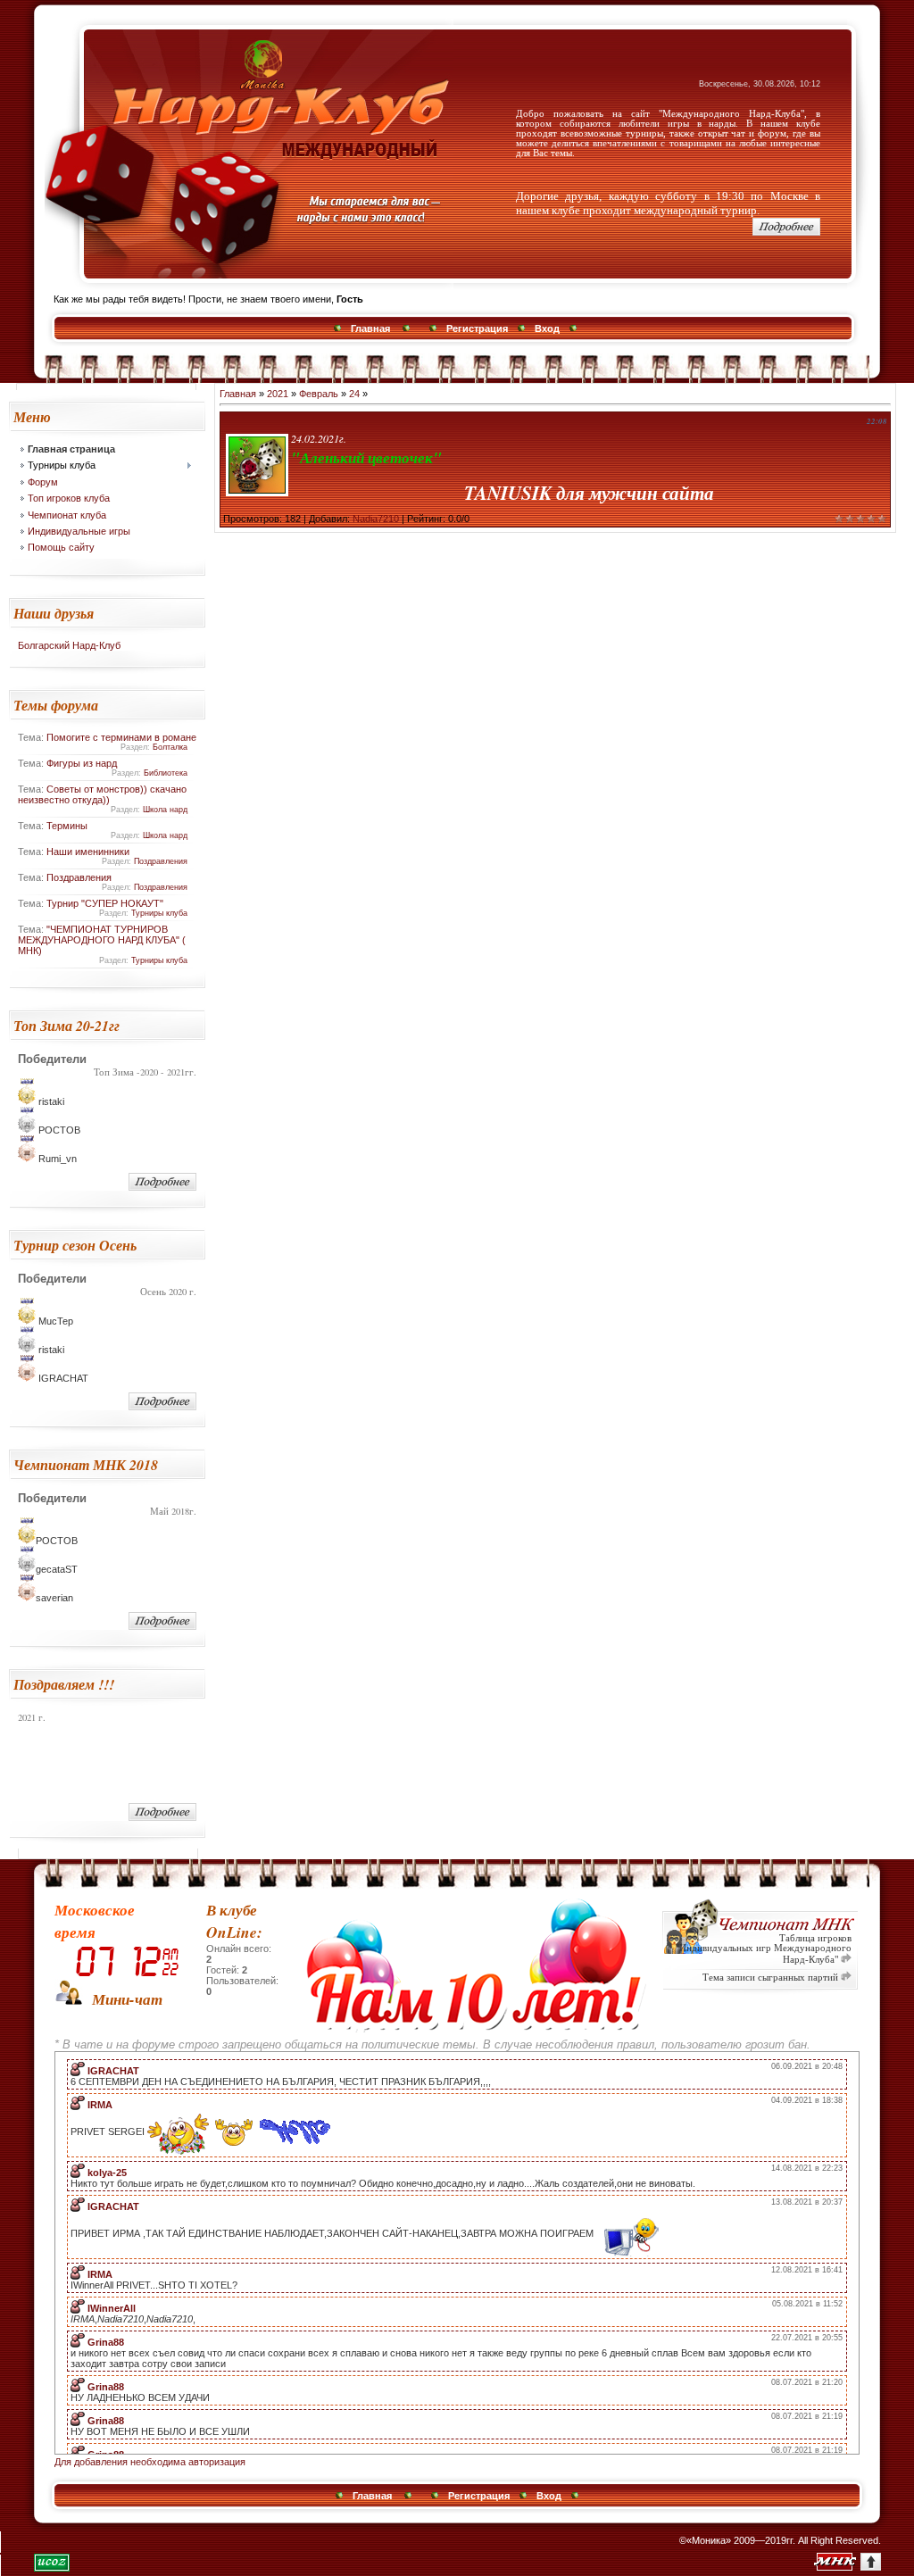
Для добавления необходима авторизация (150, 2462)
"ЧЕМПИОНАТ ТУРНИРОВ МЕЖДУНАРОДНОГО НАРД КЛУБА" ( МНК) (102, 940)
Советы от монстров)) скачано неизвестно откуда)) (102, 794)
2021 (278, 394)
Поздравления (161, 861)
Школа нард (165, 810)
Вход (547, 328)
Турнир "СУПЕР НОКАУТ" (105, 903)
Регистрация (477, 328)
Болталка (170, 747)
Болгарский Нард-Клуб (69, 645)
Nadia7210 (376, 519)
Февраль (319, 394)
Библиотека (166, 773)
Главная (370, 328)
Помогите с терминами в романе (121, 737)
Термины (67, 826)
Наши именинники (88, 852)
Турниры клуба (159, 913)
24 (354, 394)
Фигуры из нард (82, 763)
